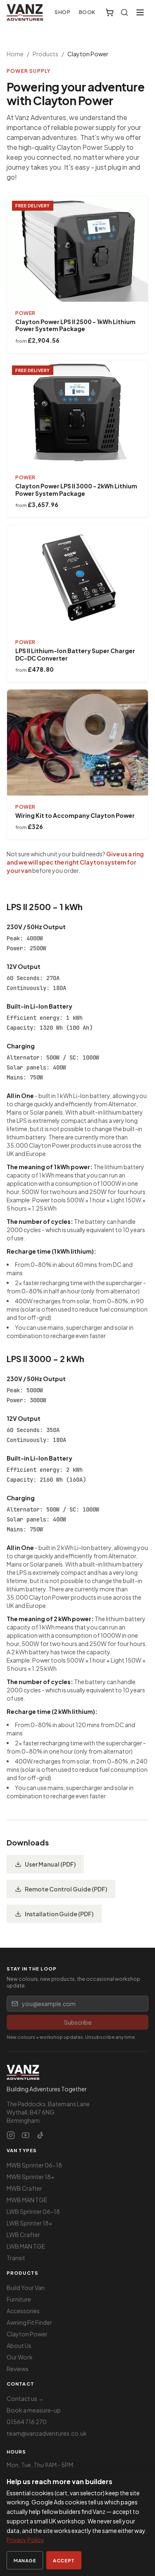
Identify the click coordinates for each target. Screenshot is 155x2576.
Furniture (19, 2299)
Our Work (20, 2357)
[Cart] (110, 12)
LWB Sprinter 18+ (30, 2223)
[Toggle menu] (140, 12)
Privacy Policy (25, 2540)
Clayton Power (27, 2334)
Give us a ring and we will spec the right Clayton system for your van (75, 862)
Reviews (18, 2369)
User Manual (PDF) (50, 1864)
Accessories (23, 2311)
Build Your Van (26, 2288)
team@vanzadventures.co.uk (47, 2433)
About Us (19, 2345)
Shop (62, 12)
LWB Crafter (23, 2235)
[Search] (124, 12)
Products (45, 54)
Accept (64, 2560)
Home (15, 54)
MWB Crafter (24, 2188)
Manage (25, 2560)
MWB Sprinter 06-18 (34, 2165)
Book (87, 12)
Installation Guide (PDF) (59, 1914)
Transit (16, 2258)
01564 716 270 (27, 2422)
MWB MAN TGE (27, 2200)
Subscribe (78, 2022)
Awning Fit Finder (29, 2322)
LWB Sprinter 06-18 (33, 2211)
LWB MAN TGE (26, 2246)
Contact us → (25, 2398)
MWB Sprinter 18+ (31, 2177)
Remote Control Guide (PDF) (66, 1889)
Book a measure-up (34, 2410)
